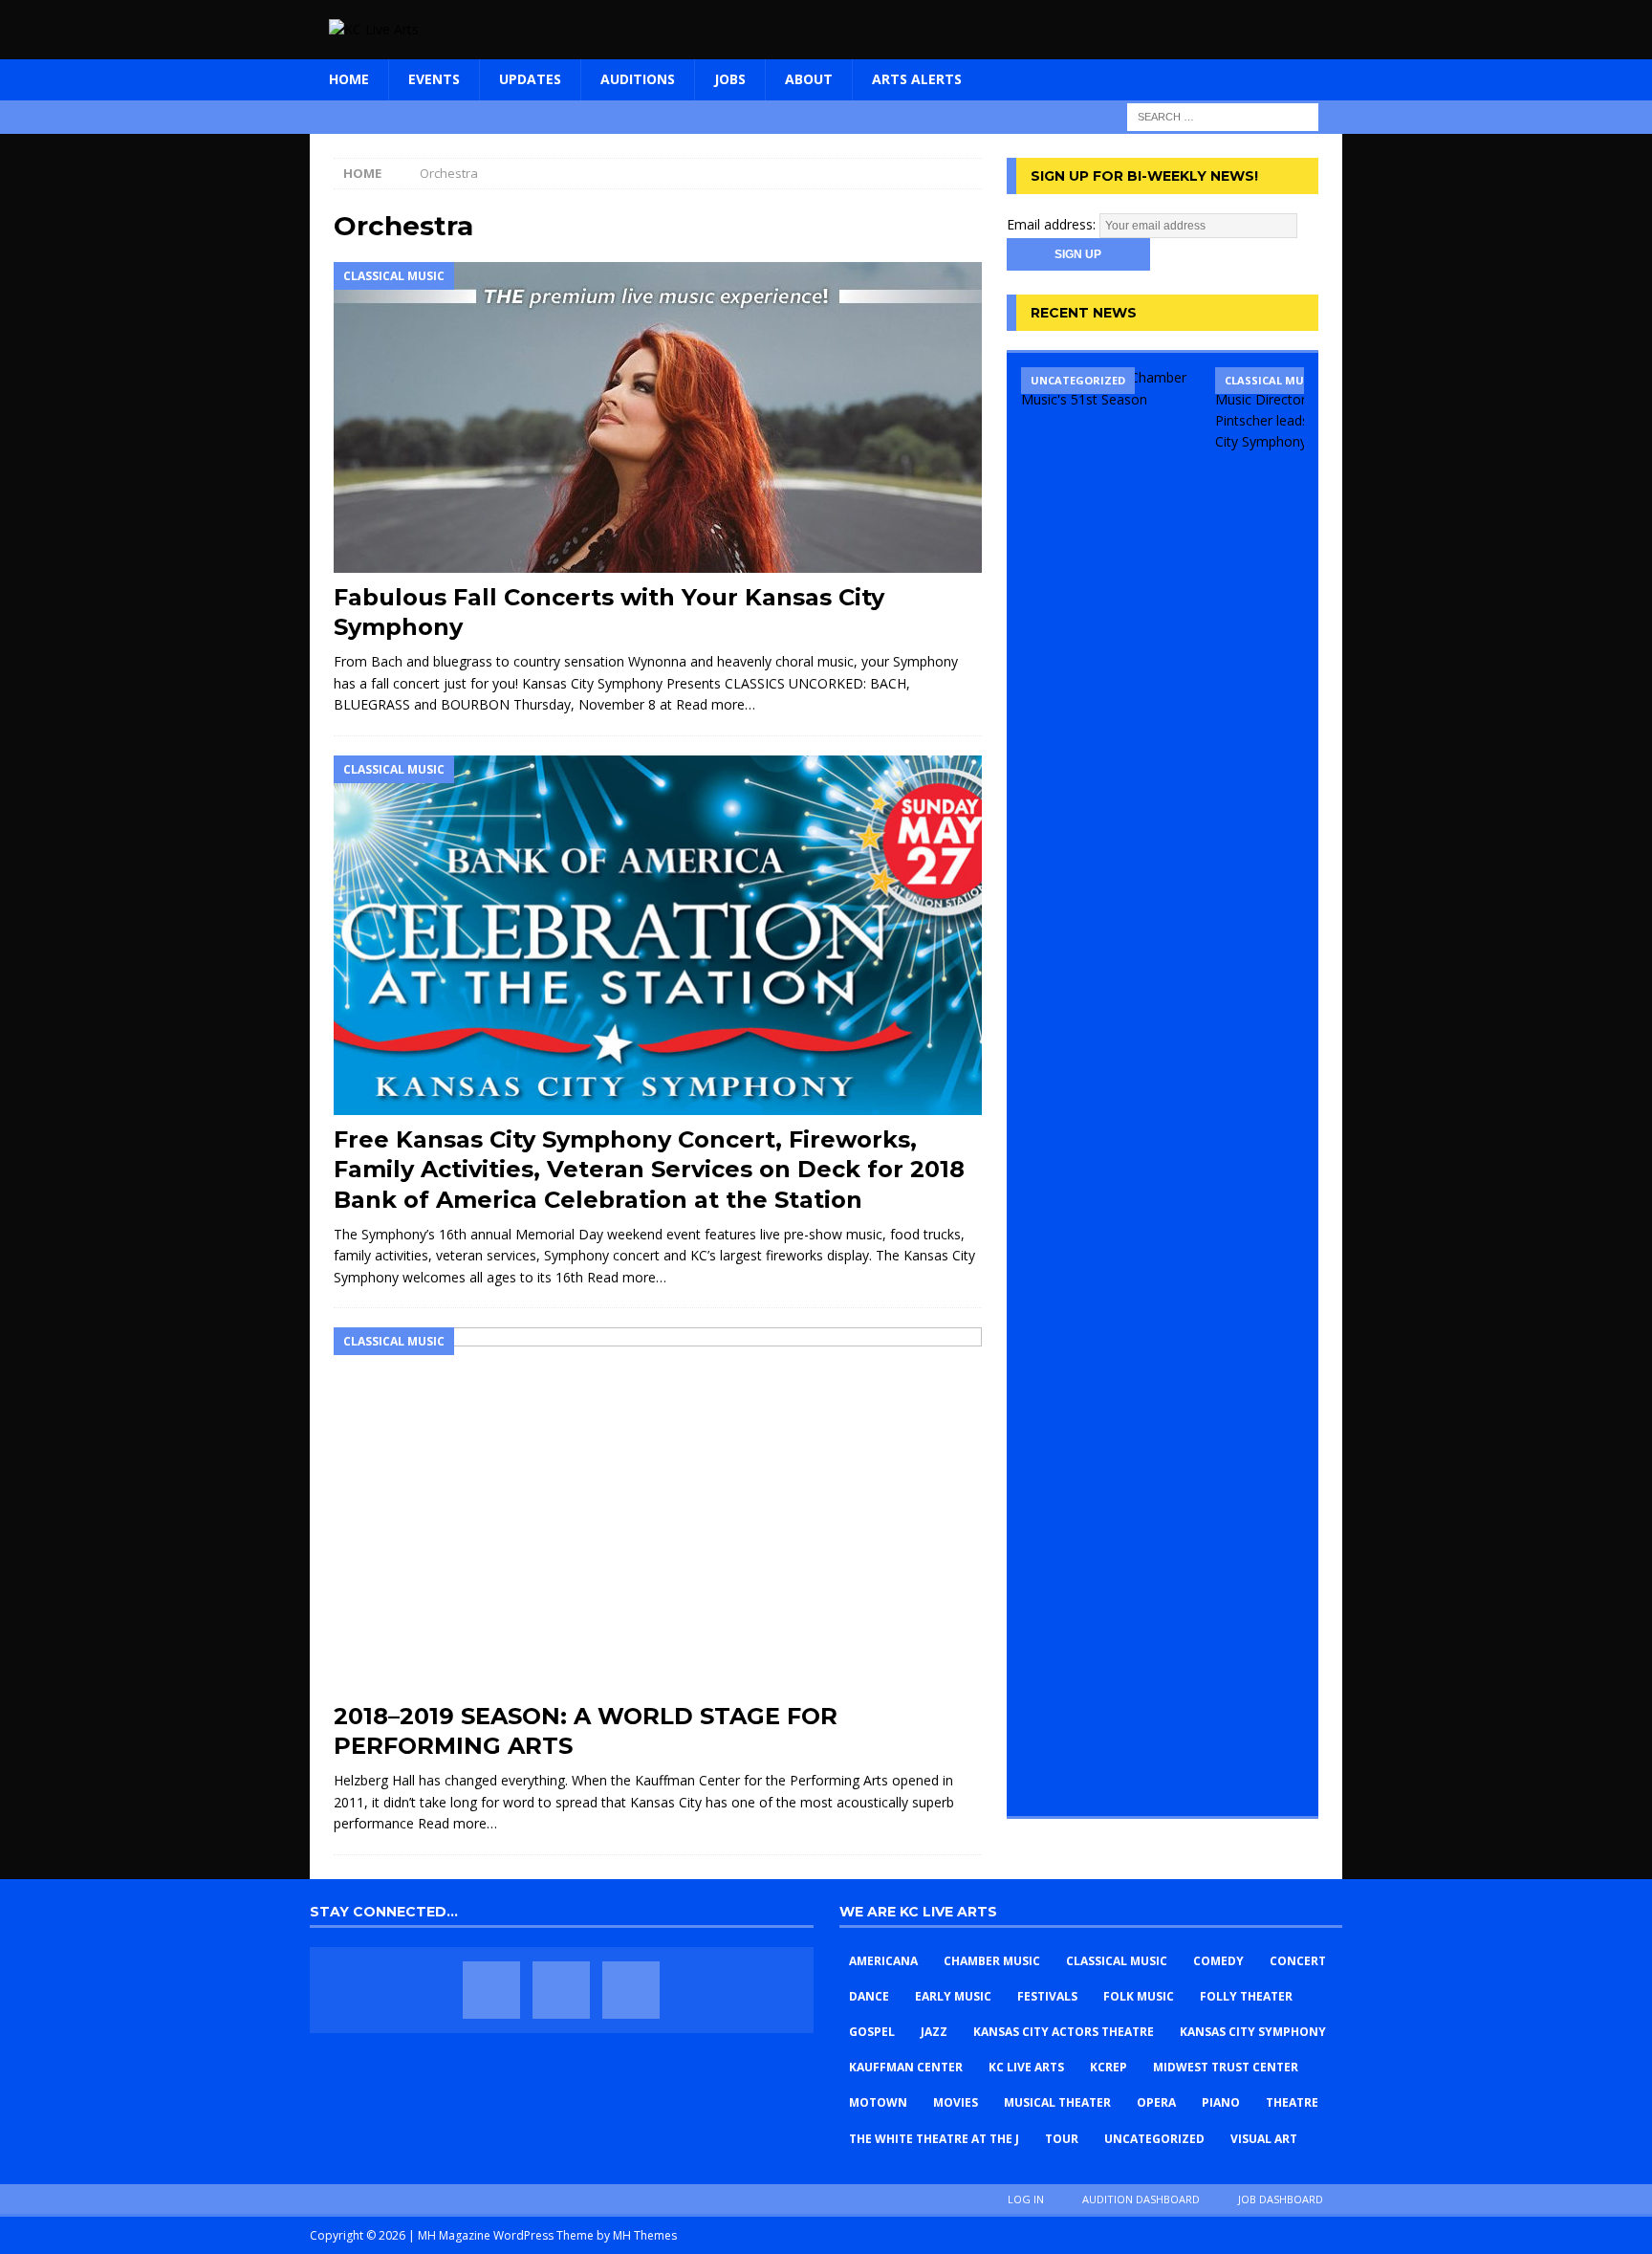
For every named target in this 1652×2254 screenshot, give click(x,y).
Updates (530, 79)
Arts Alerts (917, 79)
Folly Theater (1246, 1996)
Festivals (1047, 1996)
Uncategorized (1154, 2139)
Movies (956, 2102)
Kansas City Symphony (1253, 2032)
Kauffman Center (906, 2067)
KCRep (1109, 2067)
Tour (1062, 2139)
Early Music (953, 1996)
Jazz (934, 2032)
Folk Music (1139, 1996)
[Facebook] (491, 1990)
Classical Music (1117, 1961)
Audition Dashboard (1141, 2199)
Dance (869, 1996)
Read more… (716, 704)
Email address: (1053, 224)
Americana (883, 1961)
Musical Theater (1057, 2102)
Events (434, 79)
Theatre (1292, 2102)
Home (349, 79)
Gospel (872, 2032)
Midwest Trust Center (1226, 2067)
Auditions (638, 79)
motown (878, 2102)
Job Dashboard (1281, 2199)
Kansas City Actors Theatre (1064, 2032)
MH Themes (645, 2235)
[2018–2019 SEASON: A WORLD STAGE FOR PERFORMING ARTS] (658, 1510)
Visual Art (1264, 2139)
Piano (1221, 2102)
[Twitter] (561, 1990)
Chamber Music (992, 1961)
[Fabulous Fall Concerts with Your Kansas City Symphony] (658, 417)
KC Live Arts (1026, 2067)
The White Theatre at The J (934, 2139)
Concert (1298, 1961)
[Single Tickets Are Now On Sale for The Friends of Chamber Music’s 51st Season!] (1111, 1084)
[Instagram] (631, 1990)
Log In (1026, 2199)
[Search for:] (1223, 115)
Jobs (730, 79)
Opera (1156, 2102)
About (809, 79)
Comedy (1218, 1961)
